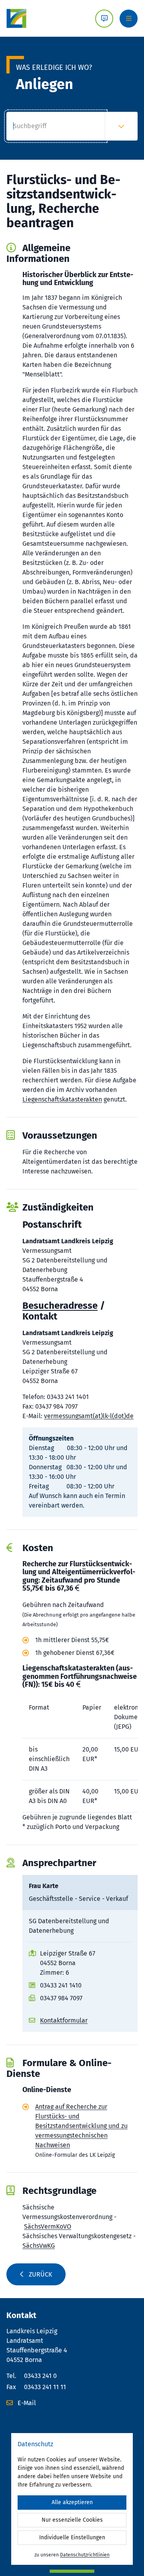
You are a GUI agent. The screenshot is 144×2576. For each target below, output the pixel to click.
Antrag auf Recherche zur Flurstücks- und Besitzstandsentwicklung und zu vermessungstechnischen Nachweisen (81, 2126)
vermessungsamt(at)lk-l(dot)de (89, 1416)
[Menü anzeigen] (129, 19)
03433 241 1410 (61, 1985)
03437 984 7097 (61, 1998)
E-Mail (26, 2403)
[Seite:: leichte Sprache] (104, 19)
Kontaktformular (64, 2020)
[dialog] (72, 2499)
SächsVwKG (39, 2246)
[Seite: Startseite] (16, 18)
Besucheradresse (60, 1306)
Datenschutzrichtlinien (85, 2555)
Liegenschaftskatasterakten (62, 1099)
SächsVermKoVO (48, 2226)
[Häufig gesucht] (121, 126)
